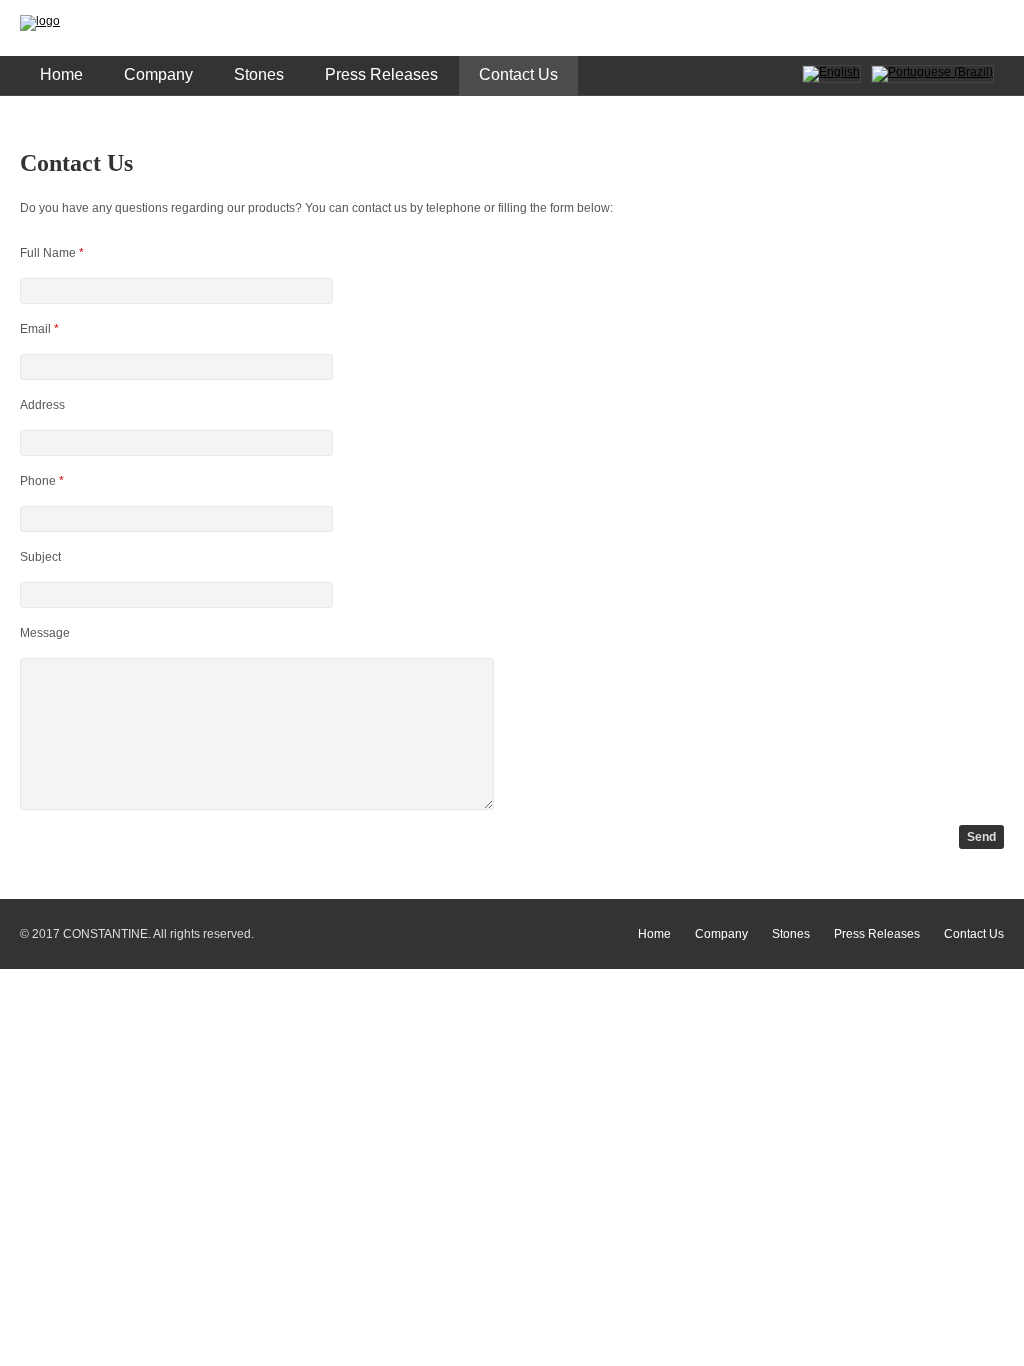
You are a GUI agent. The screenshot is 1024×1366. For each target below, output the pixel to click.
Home (61, 74)
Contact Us (518, 74)
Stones (259, 74)
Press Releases (381, 74)
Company (158, 74)
